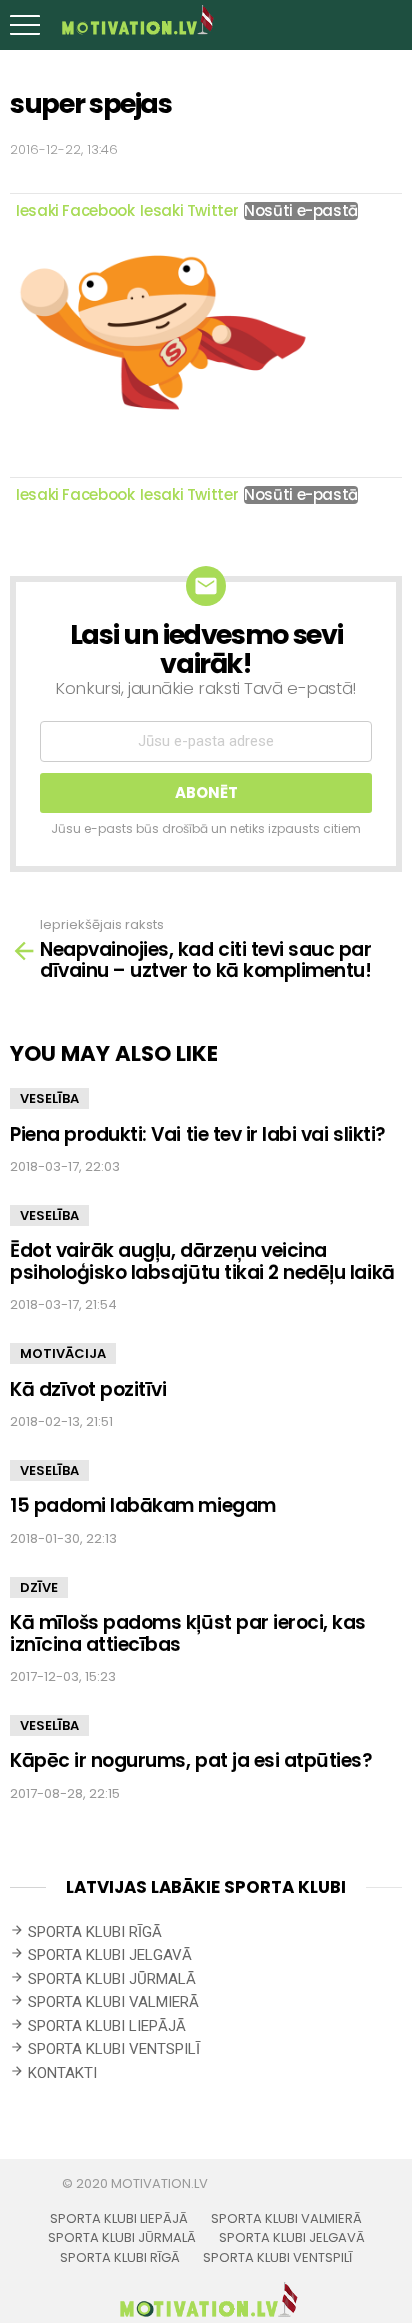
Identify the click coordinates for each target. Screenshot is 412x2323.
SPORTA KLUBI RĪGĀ (95, 1932)
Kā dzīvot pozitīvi (88, 1389)
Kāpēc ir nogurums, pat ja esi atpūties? (191, 1760)
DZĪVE (39, 1587)
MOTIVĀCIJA (63, 1353)
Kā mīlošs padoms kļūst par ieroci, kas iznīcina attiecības (188, 1633)
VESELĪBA (49, 1098)
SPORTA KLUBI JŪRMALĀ (112, 1979)
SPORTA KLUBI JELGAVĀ (110, 1955)
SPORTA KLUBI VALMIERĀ (113, 2002)
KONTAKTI (62, 2073)
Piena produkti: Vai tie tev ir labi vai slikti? (198, 1134)
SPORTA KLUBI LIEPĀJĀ (107, 2026)
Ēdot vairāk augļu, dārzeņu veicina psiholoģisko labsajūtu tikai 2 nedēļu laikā (202, 1261)
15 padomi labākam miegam (143, 1505)
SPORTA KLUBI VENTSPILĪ (114, 2049)
